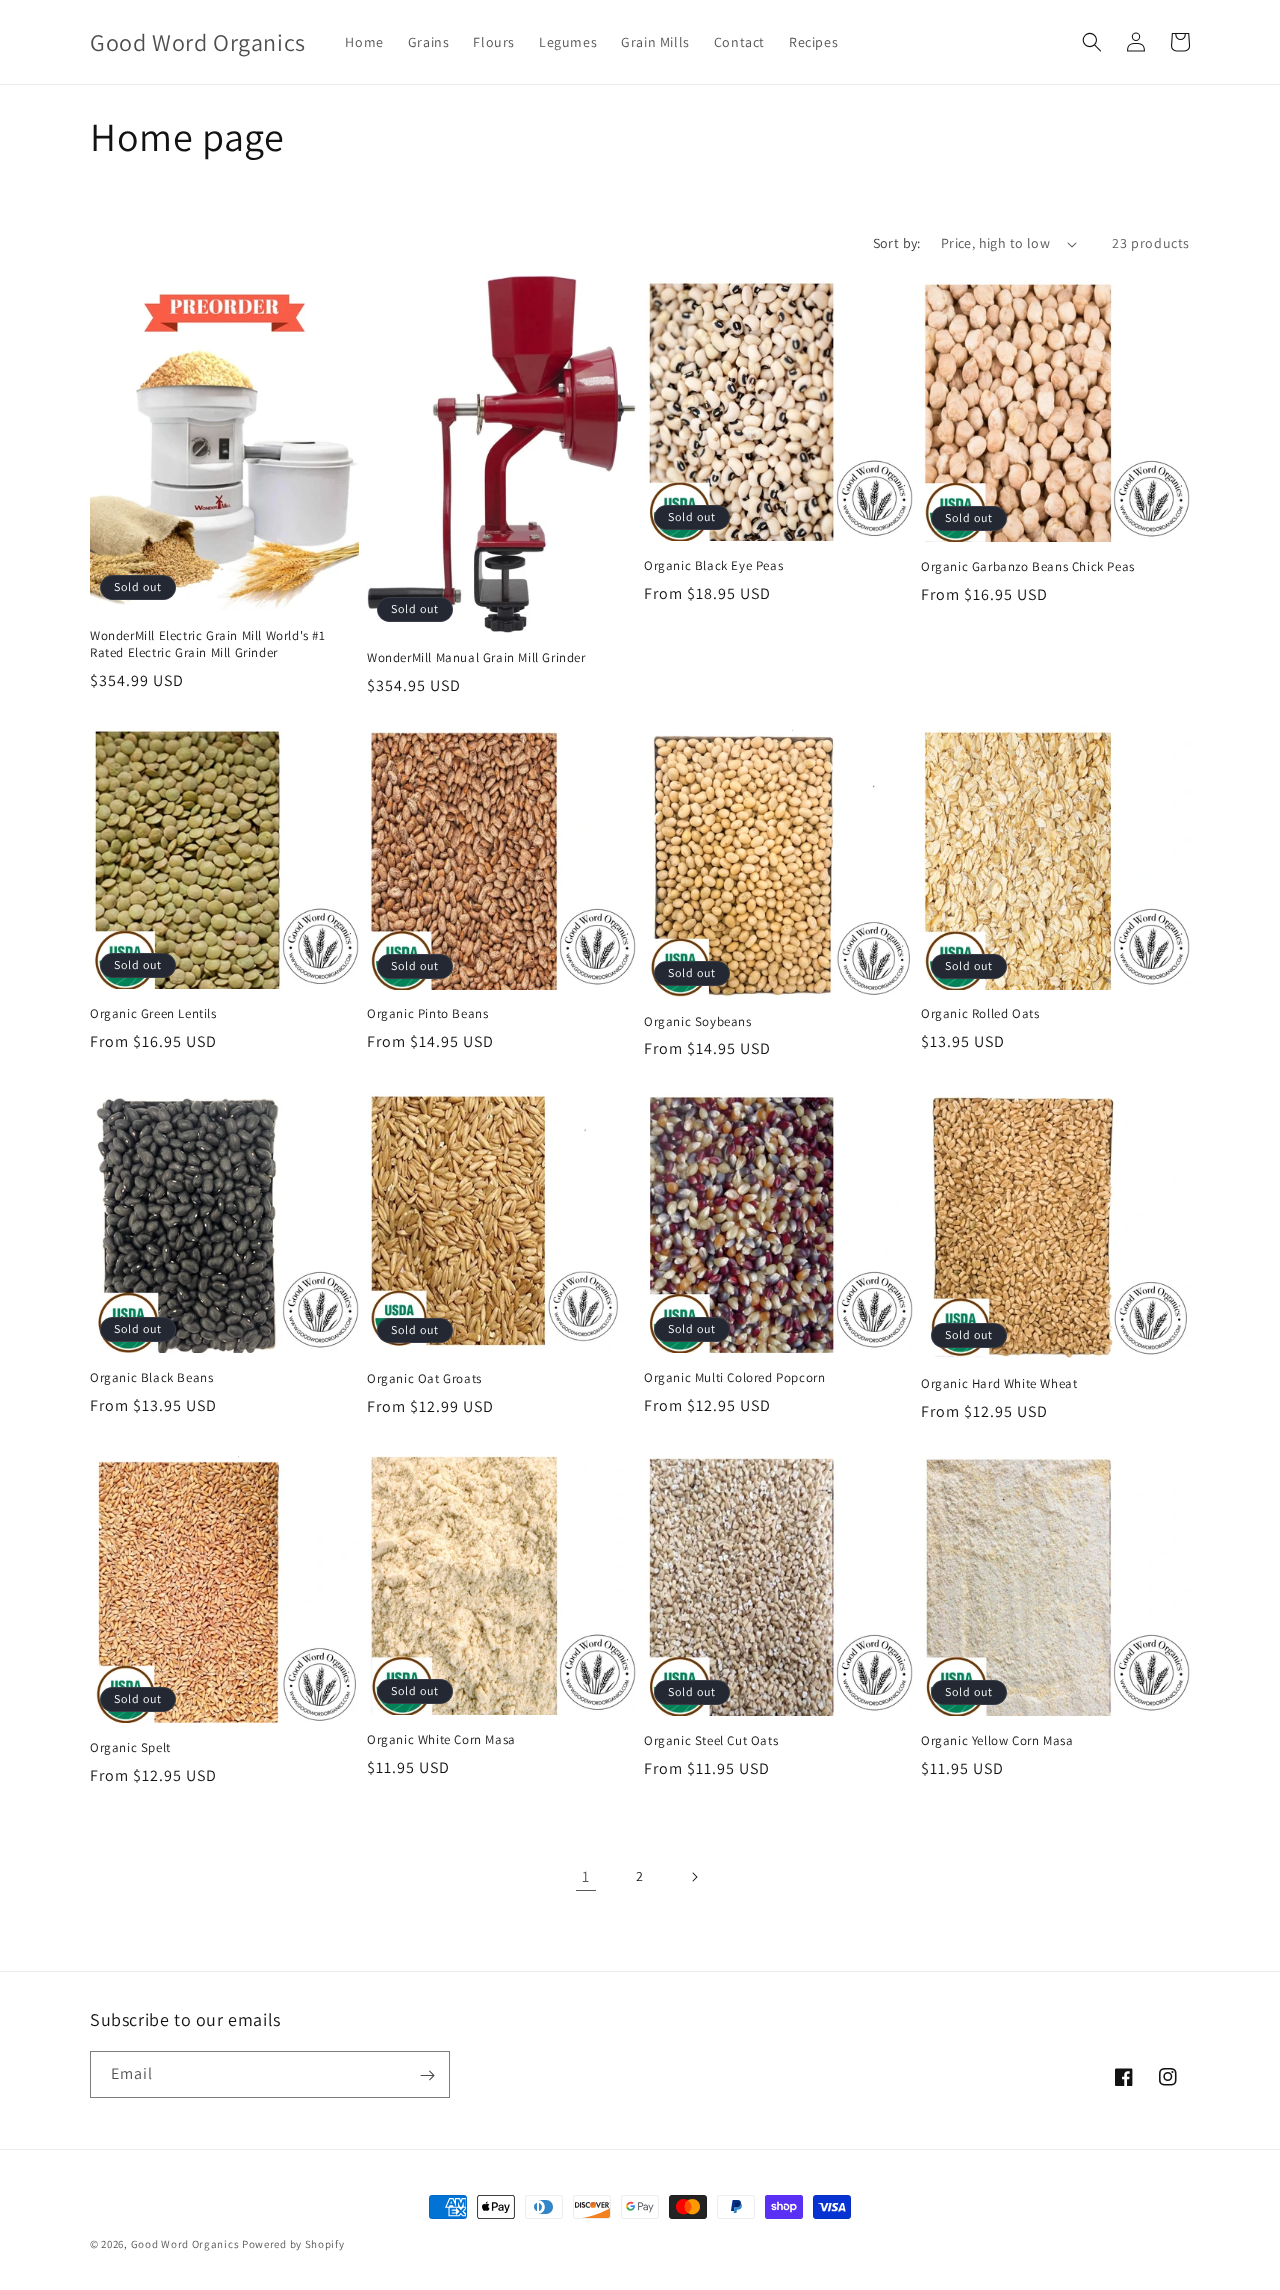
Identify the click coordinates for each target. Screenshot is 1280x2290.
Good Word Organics (185, 2244)
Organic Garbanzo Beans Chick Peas (1028, 567)
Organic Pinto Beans (427, 1014)
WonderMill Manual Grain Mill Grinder (476, 658)
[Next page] (694, 1877)
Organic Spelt (130, 1748)
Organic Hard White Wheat (999, 1384)
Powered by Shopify (293, 2244)
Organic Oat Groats (424, 1379)
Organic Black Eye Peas (713, 566)
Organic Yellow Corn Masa (997, 1741)
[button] (1092, 42)
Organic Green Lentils (153, 1014)
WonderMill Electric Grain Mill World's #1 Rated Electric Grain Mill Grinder (208, 644)
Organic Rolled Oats (980, 1014)
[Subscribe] (427, 2075)
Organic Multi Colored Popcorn (734, 1378)
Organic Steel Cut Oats (711, 1741)
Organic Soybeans (698, 1022)
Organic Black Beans (151, 1378)
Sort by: (897, 243)
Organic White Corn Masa (441, 1740)
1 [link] (586, 1876)
